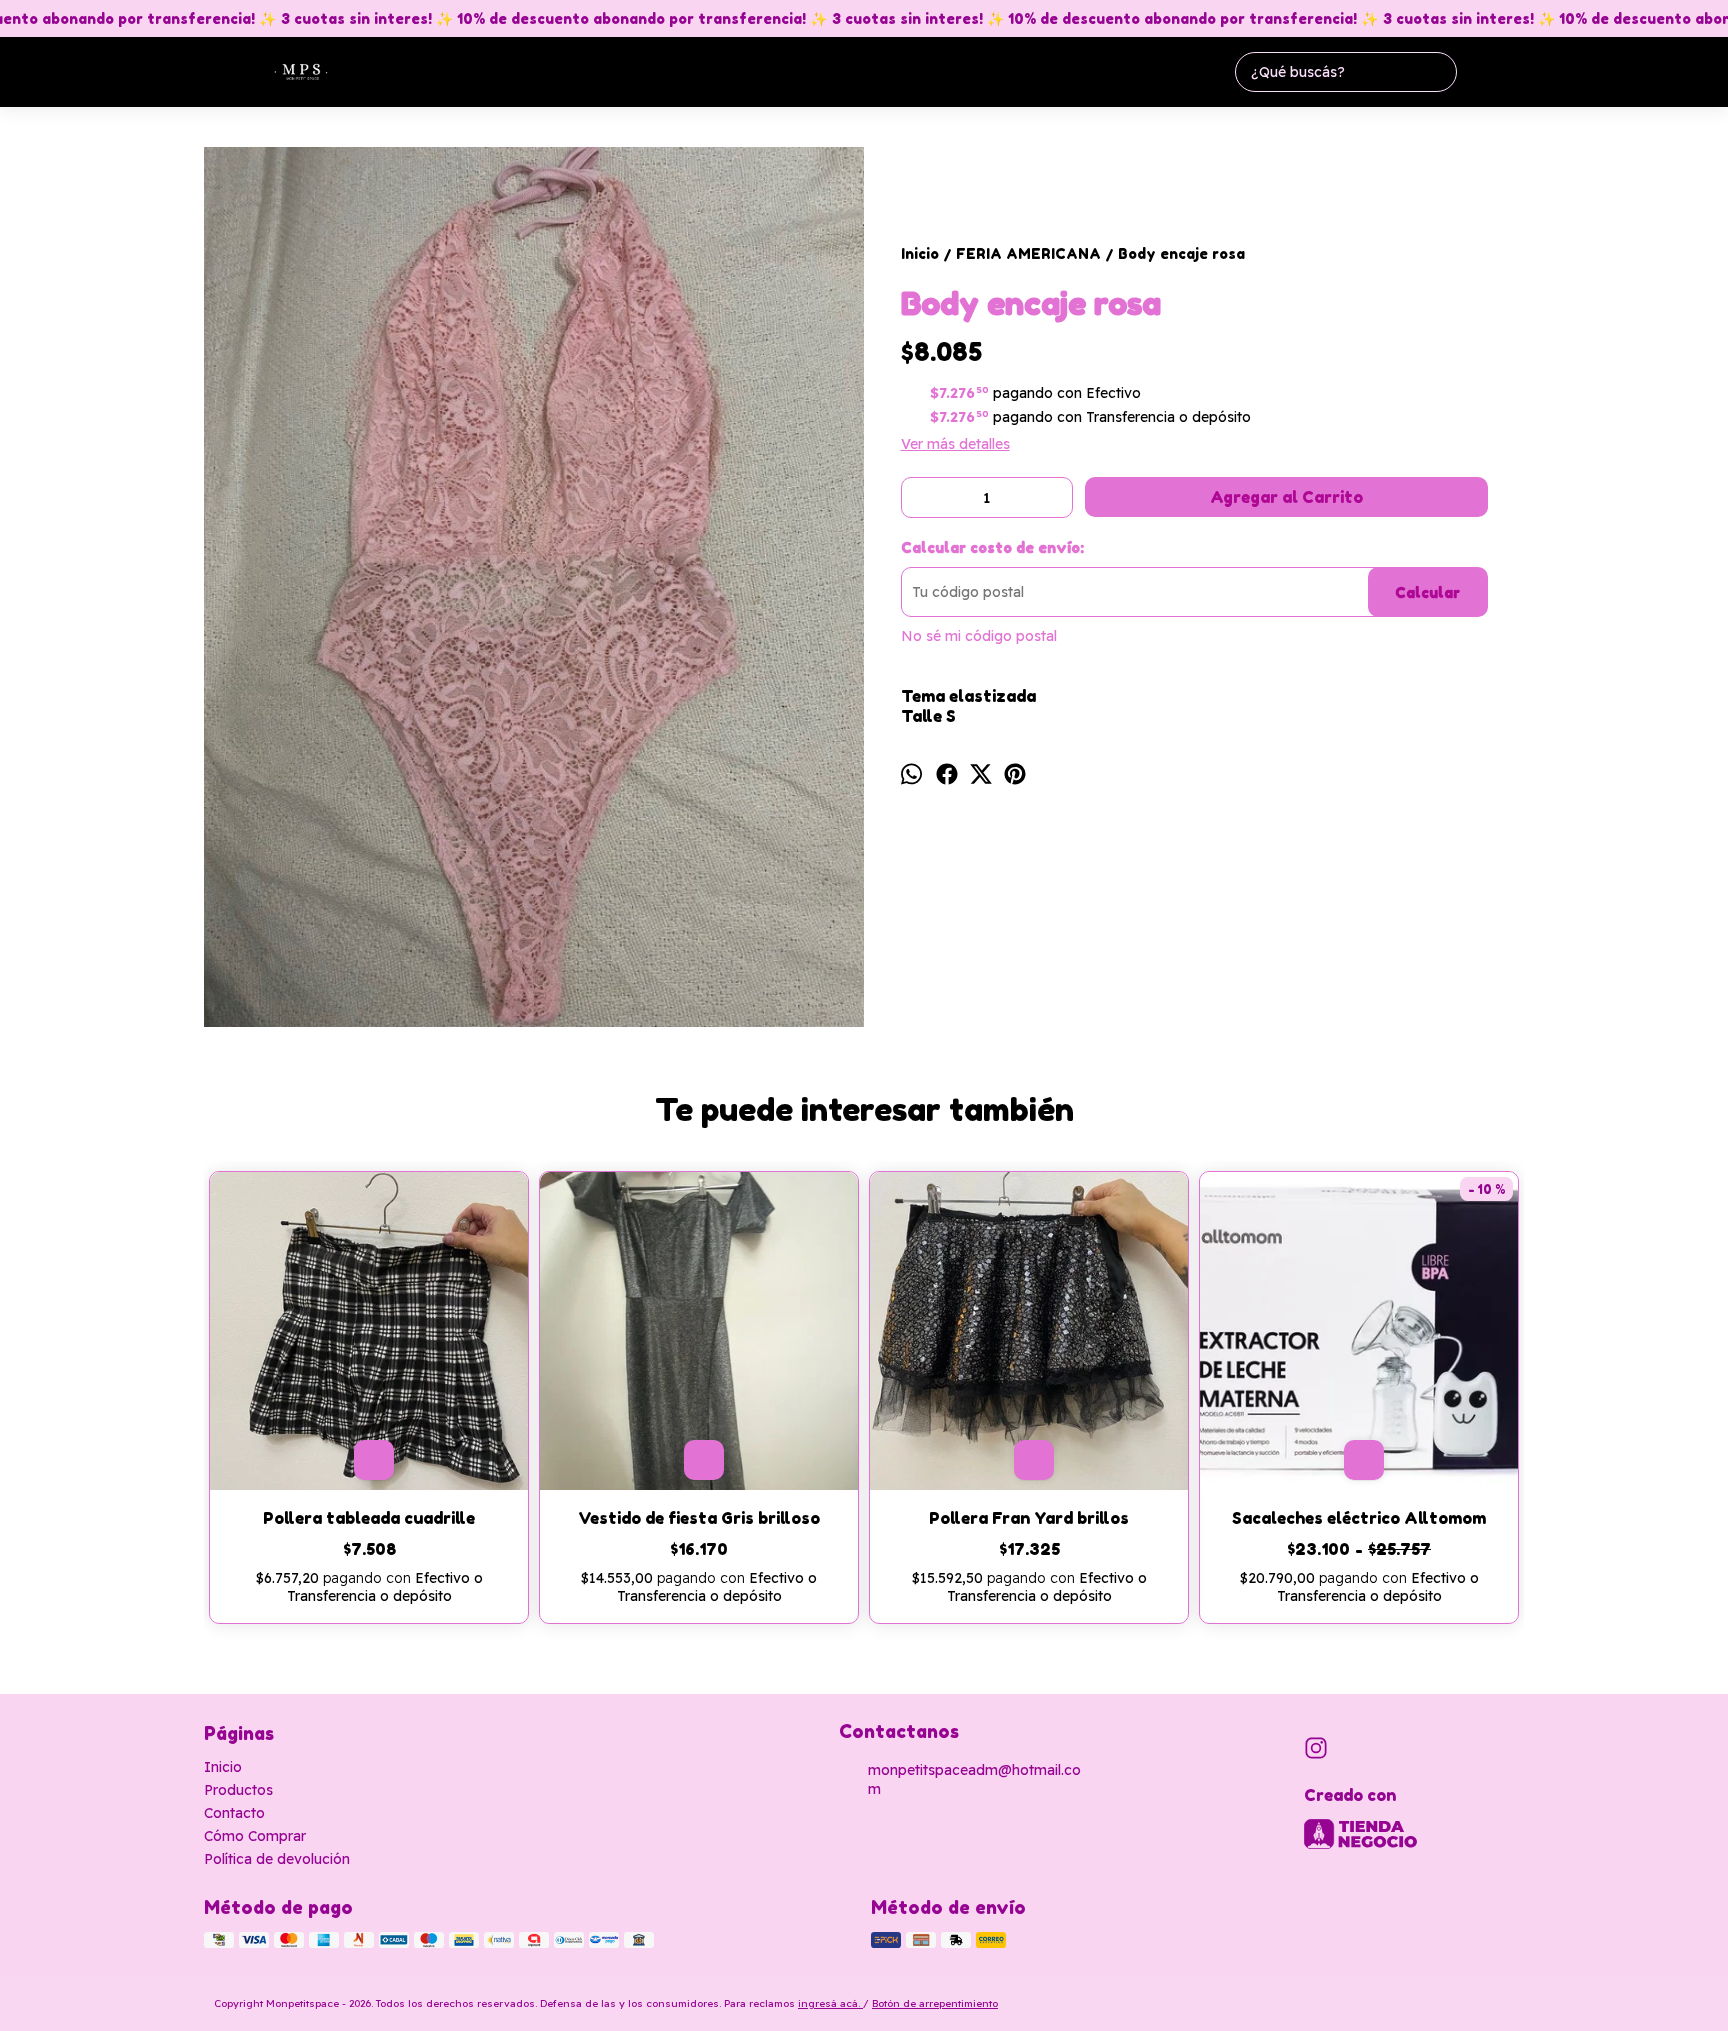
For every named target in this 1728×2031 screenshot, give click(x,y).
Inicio (223, 1767)
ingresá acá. (830, 2003)
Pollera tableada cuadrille (369, 1518)
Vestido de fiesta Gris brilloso (699, 1518)
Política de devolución (277, 1859)
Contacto (234, 1813)
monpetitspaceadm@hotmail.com (974, 1779)
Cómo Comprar (255, 1836)
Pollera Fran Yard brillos (1029, 1518)
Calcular (1427, 592)
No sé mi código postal (979, 636)
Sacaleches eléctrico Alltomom (1359, 1518)
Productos (238, 1790)
